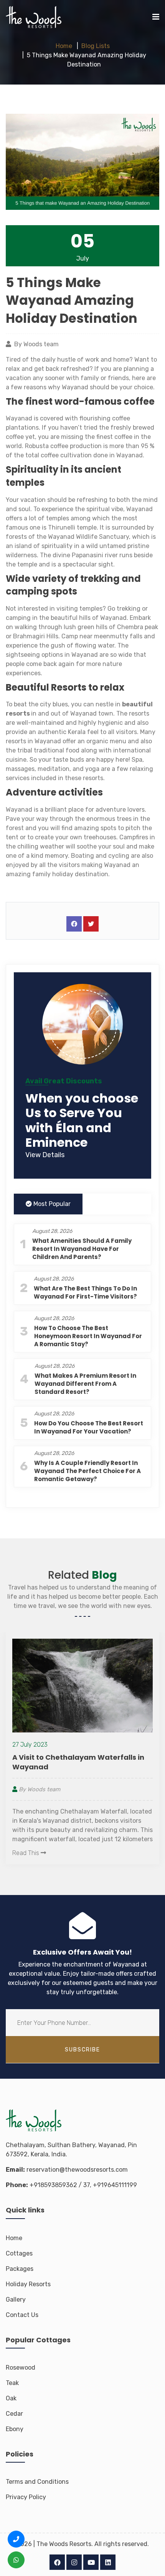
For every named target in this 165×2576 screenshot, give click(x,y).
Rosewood (21, 2368)
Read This (40, 1847)
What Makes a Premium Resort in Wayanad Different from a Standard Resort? (85, 1384)
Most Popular (51, 1204)
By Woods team (53, 1784)
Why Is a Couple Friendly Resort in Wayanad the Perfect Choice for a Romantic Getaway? (87, 1471)
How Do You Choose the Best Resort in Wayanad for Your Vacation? (89, 1427)
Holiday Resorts (28, 2284)
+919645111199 (115, 2185)
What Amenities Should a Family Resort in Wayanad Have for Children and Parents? (82, 1249)
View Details (45, 1155)
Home (64, 46)
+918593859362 (53, 2185)
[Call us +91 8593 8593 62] (16, 2539)
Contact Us (22, 2315)
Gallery (16, 2299)
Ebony (15, 2429)
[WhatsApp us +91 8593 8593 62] (16, 2560)
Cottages (19, 2253)
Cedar (14, 2414)
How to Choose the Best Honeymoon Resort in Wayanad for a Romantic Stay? (88, 1336)
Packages (20, 2269)
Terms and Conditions (37, 2482)
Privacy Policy (26, 2497)
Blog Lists (96, 46)
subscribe (82, 2050)
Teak (12, 2383)
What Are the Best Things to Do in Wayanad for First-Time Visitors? (85, 1292)
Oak (11, 2398)
